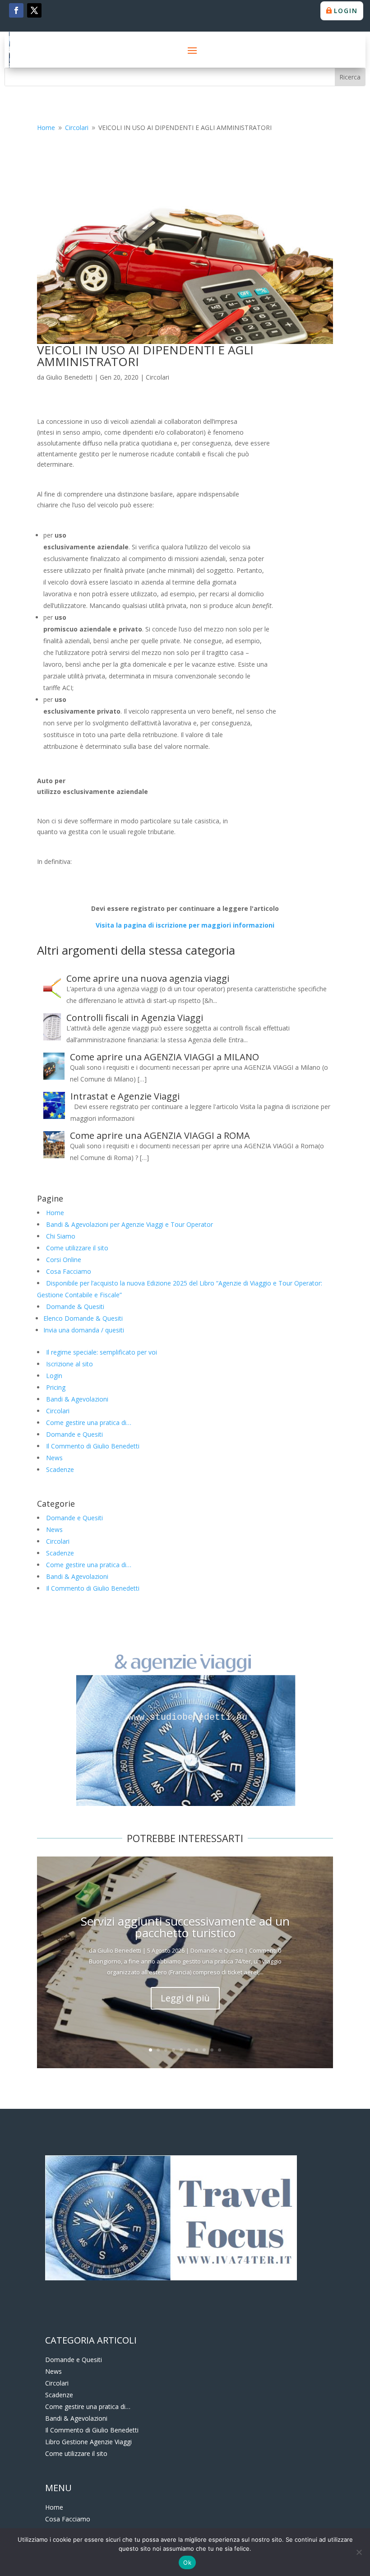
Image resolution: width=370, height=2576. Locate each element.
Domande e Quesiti (74, 1434)
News (54, 1458)
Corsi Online (64, 1260)
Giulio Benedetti (69, 377)
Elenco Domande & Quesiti (83, 1318)
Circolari (157, 377)
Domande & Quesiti (75, 1307)
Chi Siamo (61, 1236)
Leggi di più (185, 1998)
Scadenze (60, 1469)
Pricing (56, 1387)
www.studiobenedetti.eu (185, 1717)
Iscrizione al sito (69, 1364)
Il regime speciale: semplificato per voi (102, 1352)
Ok (187, 2562)
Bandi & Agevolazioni (77, 1399)
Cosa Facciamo (69, 1271)
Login (346, 11)
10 (220, 2050)
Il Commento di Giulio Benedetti (93, 1446)
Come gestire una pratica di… (89, 1423)
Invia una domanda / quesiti (84, 1330)
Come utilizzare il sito (77, 1248)
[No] (359, 2552)
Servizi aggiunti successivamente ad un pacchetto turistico (185, 1927)
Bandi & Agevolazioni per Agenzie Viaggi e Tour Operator (129, 1224)
